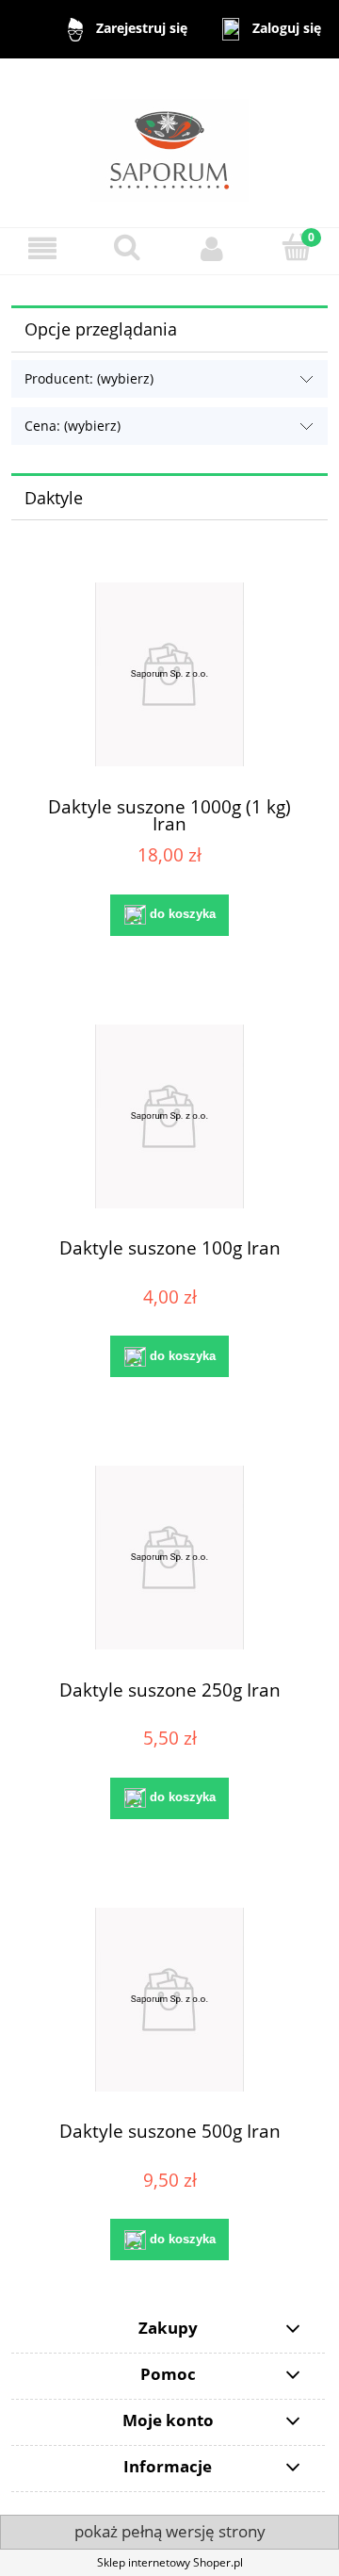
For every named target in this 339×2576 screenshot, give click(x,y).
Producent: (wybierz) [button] (89, 378)
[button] (42, 248)
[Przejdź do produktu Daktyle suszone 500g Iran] (169, 2000)
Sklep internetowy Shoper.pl (170, 2562)
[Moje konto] (212, 248)
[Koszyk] (297, 247)
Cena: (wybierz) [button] (73, 426)
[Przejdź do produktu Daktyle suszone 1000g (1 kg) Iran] (169, 674)
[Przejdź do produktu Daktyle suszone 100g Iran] (169, 1116)
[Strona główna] (169, 142)
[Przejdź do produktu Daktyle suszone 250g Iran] (169, 1558)
